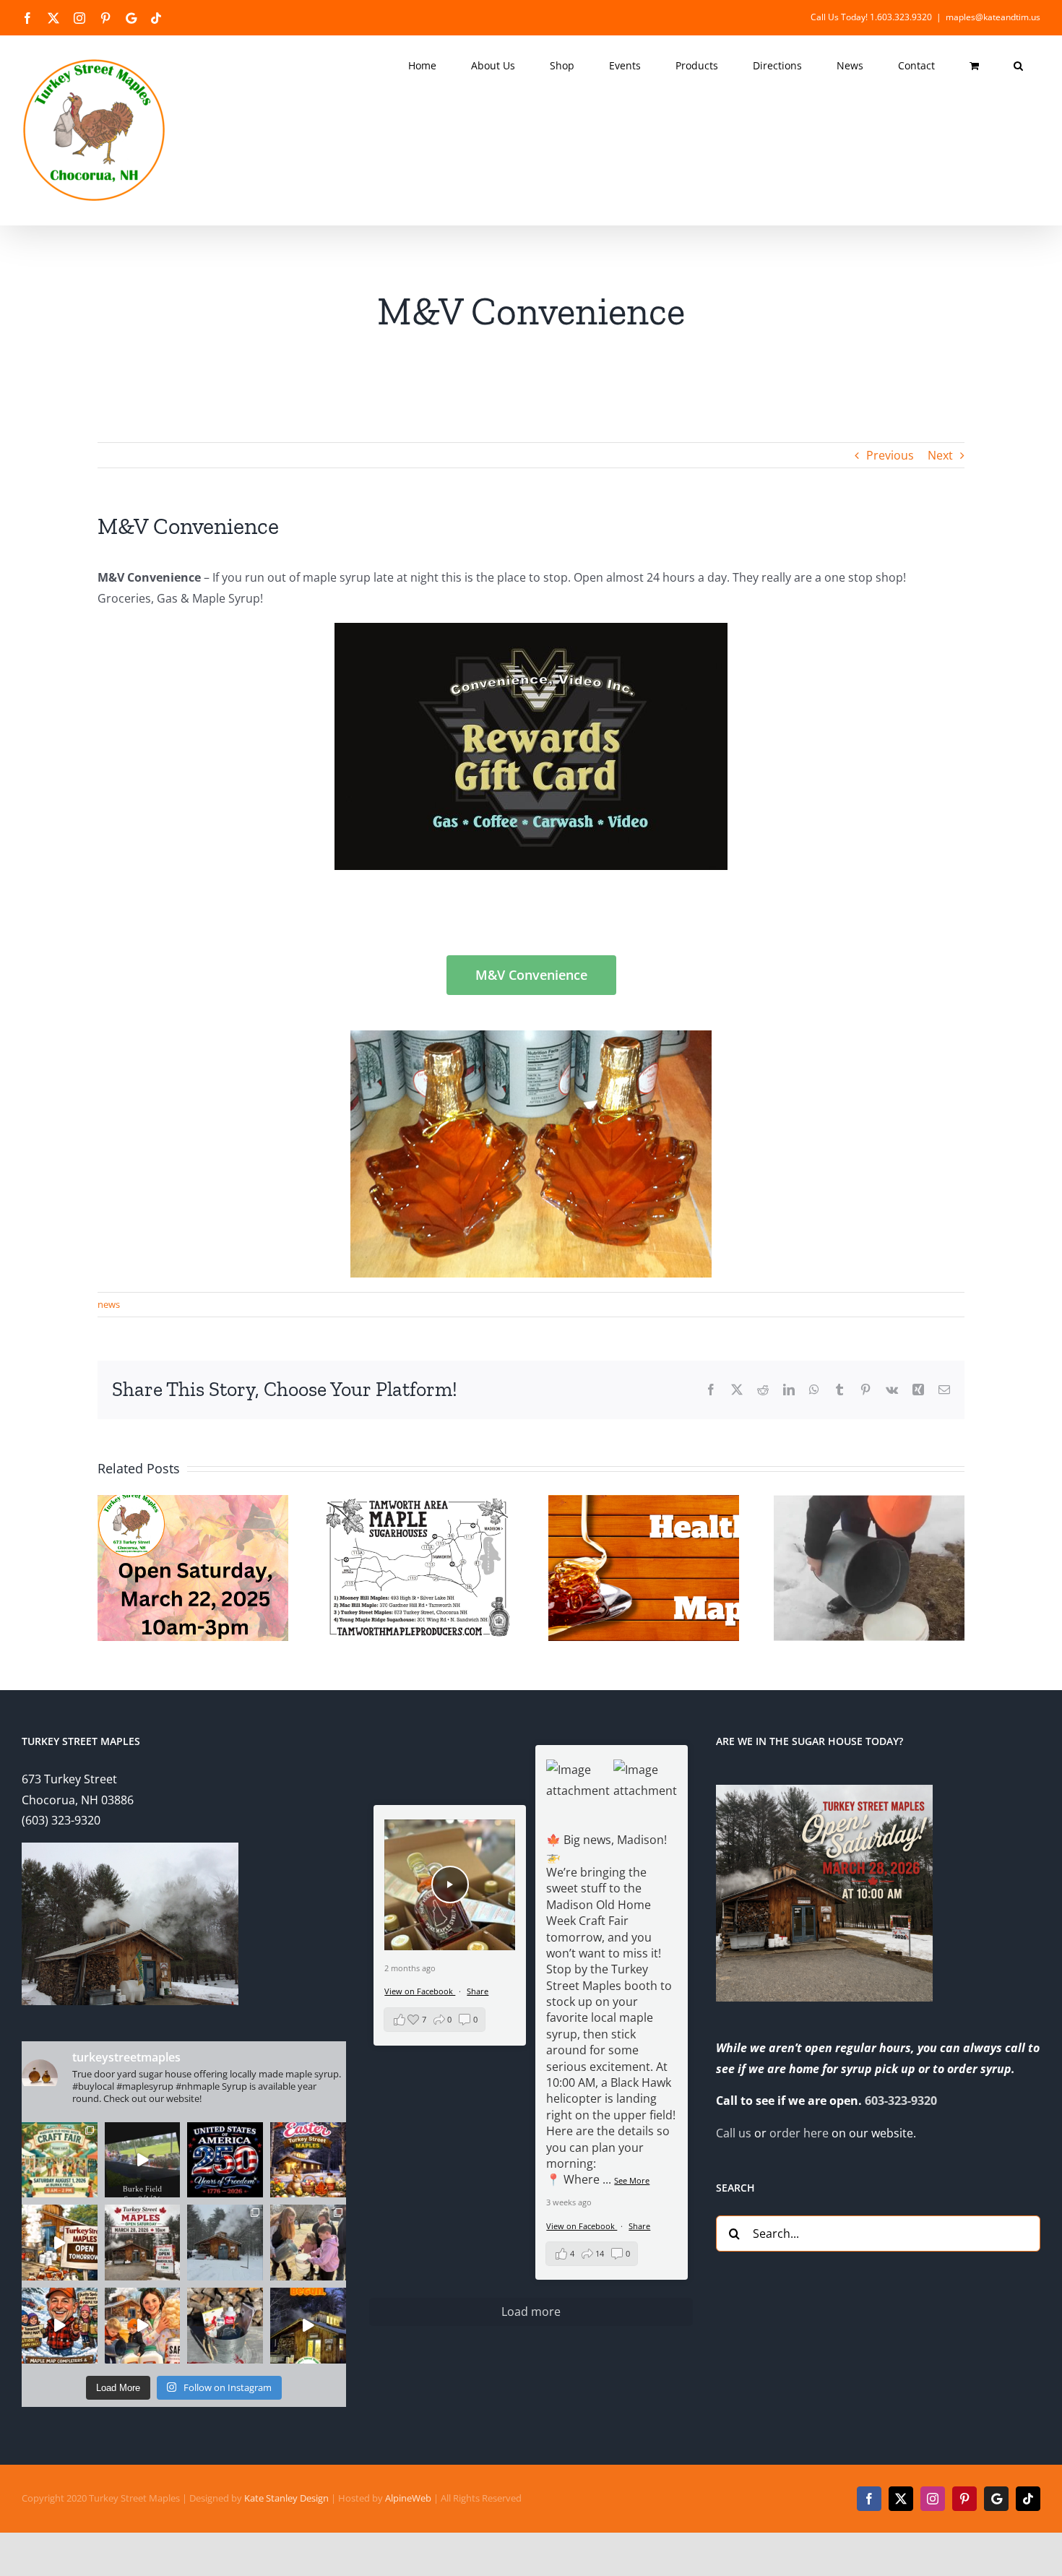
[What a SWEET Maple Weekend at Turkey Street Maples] (225, 2243)
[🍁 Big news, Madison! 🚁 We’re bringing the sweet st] (60, 2160)
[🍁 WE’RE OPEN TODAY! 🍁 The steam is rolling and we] (143, 2243)
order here (799, 2133)
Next (940, 455)
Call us (734, 2133)
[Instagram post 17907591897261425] (225, 2160)
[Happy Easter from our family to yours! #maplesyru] (308, 2160)
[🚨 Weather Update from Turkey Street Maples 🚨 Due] (60, 2326)
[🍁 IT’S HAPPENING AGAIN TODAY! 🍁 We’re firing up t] (60, 2243)
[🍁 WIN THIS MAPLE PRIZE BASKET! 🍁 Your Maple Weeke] (225, 2326)
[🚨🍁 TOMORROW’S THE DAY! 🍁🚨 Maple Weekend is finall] (143, 2326)
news (109, 1304)
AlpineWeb (408, 2498)
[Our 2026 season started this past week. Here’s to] (308, 2326)
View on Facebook (582, 2226)
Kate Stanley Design (286, 2498)
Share (639, 2226)
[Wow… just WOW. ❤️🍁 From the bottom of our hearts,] (308, 2243)
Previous (890, 455)
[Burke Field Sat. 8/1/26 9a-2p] (143, 2160)
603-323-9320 (901, 2101)
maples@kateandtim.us (993, 17)
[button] (1018, 66)
